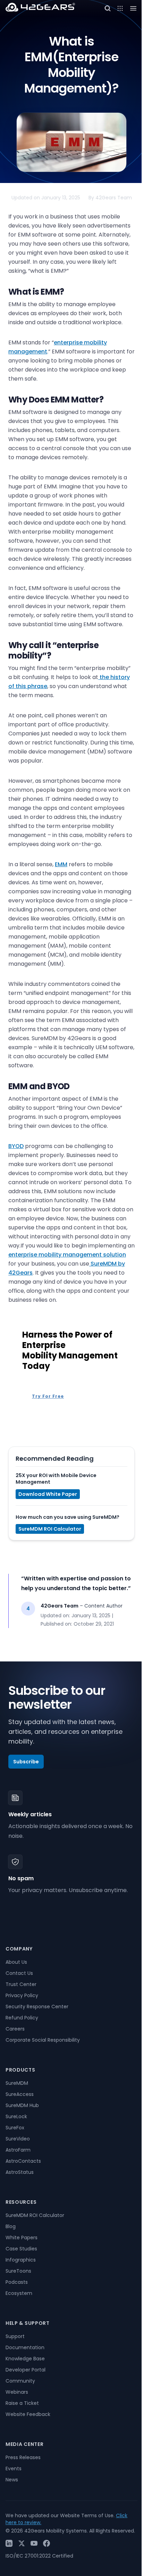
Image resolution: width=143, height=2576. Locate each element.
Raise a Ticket (22, 2403)
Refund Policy (22, 2018)
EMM (61, 864)
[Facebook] (47, 2543)
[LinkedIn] (9, 2543)
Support (15, 2336)
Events (14, 2469)
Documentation (25, 2347)
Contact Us (19, 1973)
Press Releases (23, 2457)
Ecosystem (19, 2293)
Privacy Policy (22, 1995)
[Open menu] (120, 8)
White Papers (22, 2238)
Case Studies (21, 2249)
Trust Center (21, 1984)
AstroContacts (23, 2161)
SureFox (15, 2128)
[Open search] (108, 8)
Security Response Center (37, 2007)
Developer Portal (26, 2370)
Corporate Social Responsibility (43, 2040)
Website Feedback (28, 2414)
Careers (15, 2029)
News (12, 2480)
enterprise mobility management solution (67, 1255)
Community (20, 2381)
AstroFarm (18, 2150)
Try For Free (48, 1396)
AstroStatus (20, 2172)
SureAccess (20, 2094)
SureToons (18, 2271)
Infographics (21, 2260)
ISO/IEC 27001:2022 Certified (39, 2556)
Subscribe (26, 1762)
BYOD (16, 1146)
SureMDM (17, 2083)
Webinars (17, 2392)
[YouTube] (34, 2543)
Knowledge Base (25, 2359)
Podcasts (17, 2282)
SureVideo (18, 2139)
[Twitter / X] (22, 2543)
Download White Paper (48, 1494)
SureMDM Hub (22, 2105)
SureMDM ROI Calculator (50, 1529)
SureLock (16, 2116)
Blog (11, 2226)
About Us (16, 1962)
